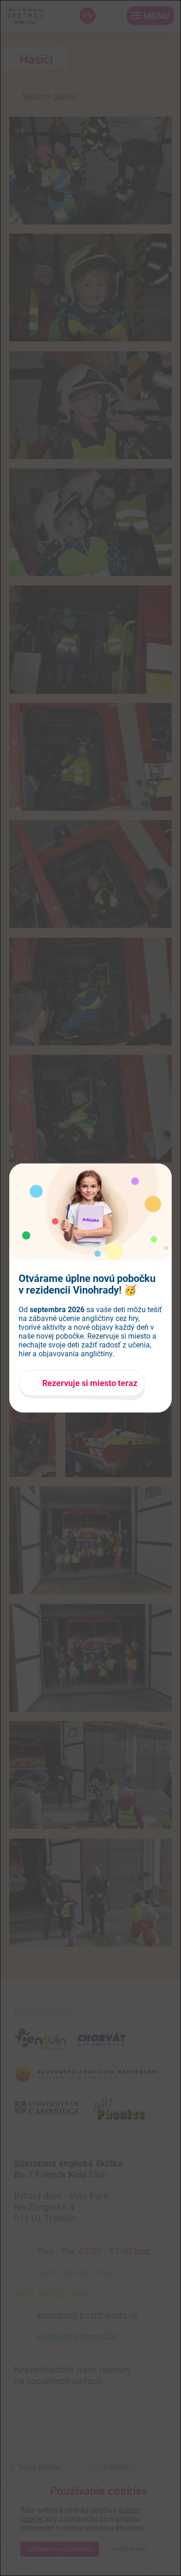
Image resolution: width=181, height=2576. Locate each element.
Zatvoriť (167, 1168)
